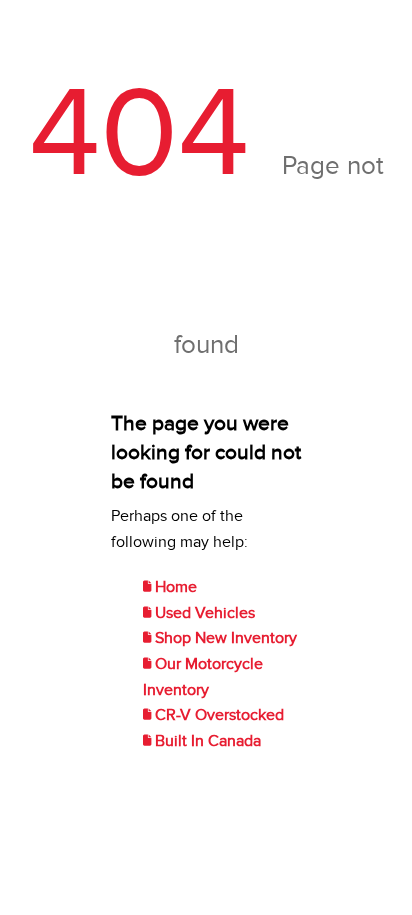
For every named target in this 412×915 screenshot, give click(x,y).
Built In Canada (206, 741)
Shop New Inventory (224, 638)
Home (174, 587)
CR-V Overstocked (217, 715)
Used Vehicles (203, 613)
